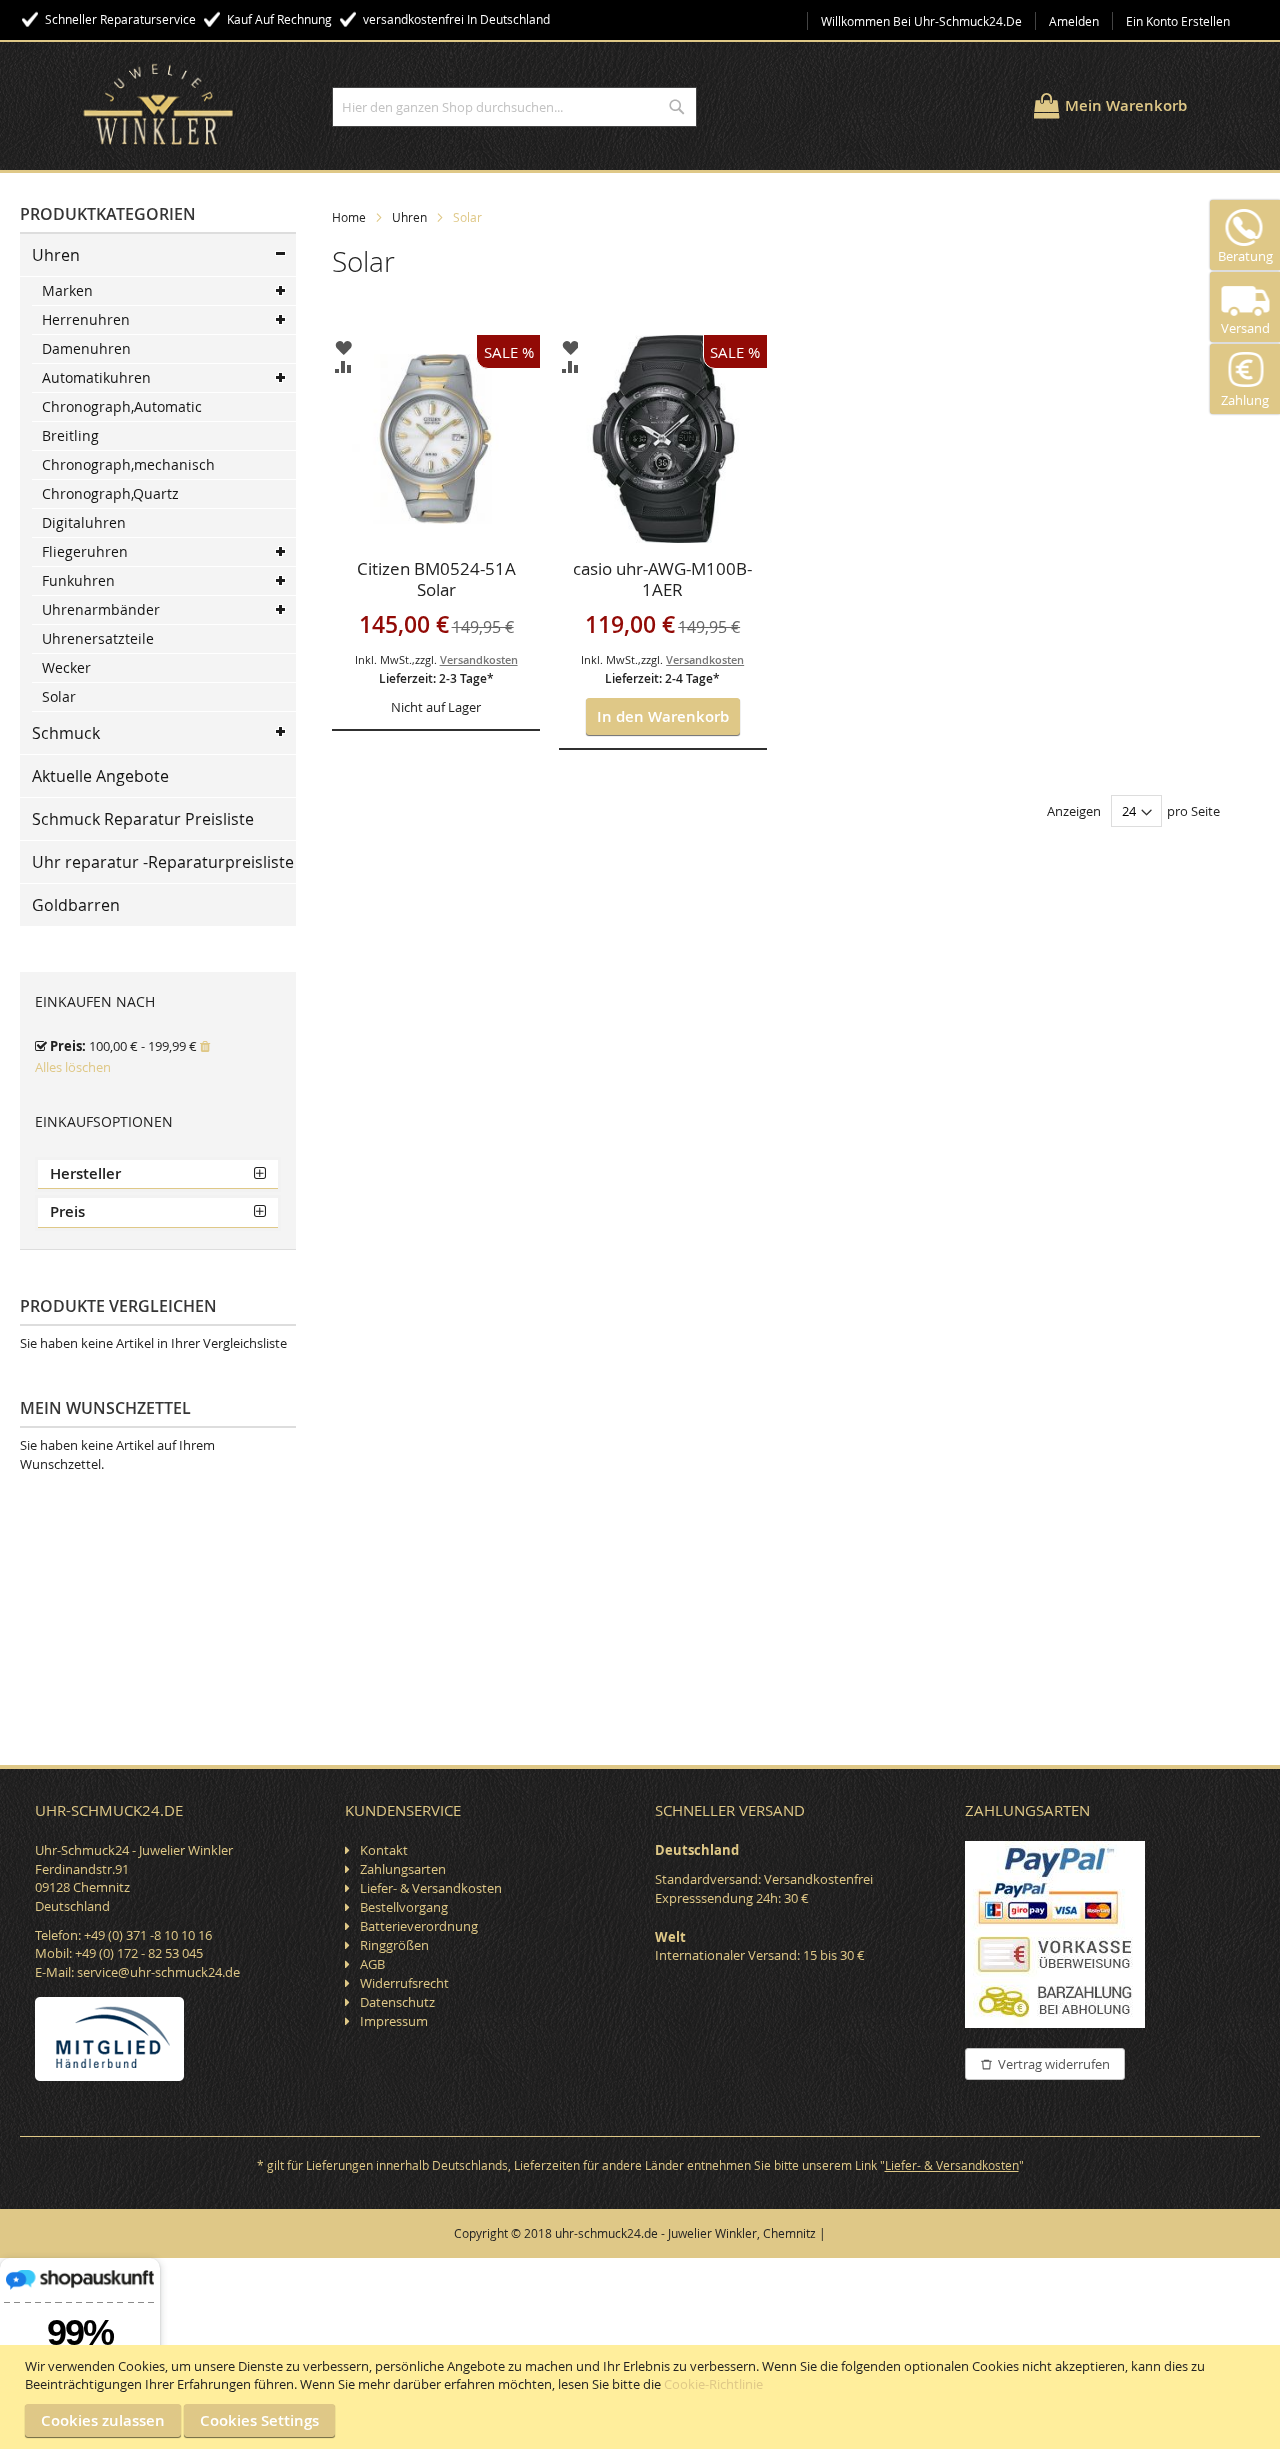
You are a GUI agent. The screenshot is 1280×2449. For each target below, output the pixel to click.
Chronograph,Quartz (110, 493)
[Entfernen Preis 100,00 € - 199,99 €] (205, 1046)
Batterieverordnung (419, 1926)
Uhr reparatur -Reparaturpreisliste (163, 862)
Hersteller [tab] (85, 1173)
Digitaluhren (84, 522)
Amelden (1074, 21)
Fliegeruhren (85, 551)
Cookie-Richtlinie (713, 2384)
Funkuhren (78, 580)
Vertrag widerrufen (1054, 2064)
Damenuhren (86, 348)
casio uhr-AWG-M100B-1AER (662, 579)
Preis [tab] (67, 1211)
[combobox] (514, 107)
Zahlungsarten (403, 1869)
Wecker (66, 667)
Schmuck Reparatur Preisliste (143, 819)
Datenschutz (397, 2002)
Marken (67, 290)
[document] (642, 2397)
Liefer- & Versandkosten (431, 1888)
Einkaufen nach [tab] (95, 1001)
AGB (372, 1964)
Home (349, 217)
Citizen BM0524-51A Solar (436, 579)
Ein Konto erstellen (1178, 21)
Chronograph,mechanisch (128, 464)
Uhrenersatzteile (98, 638)
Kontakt (384, 1850)
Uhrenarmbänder (101, 609)
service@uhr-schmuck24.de (158, 1972)
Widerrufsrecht (404, 1983)
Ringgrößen (394, 1945)
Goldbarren (76, 905)
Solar (59, 696)
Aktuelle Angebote (100, 776)
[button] (343, 347)
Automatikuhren (96, 377)
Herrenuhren (86, 319)
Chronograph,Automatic (122, 406)
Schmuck (66, 733)
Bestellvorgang (404, 1907)
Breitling (70, 435)
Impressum (394, 2021)
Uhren (409, 217)
